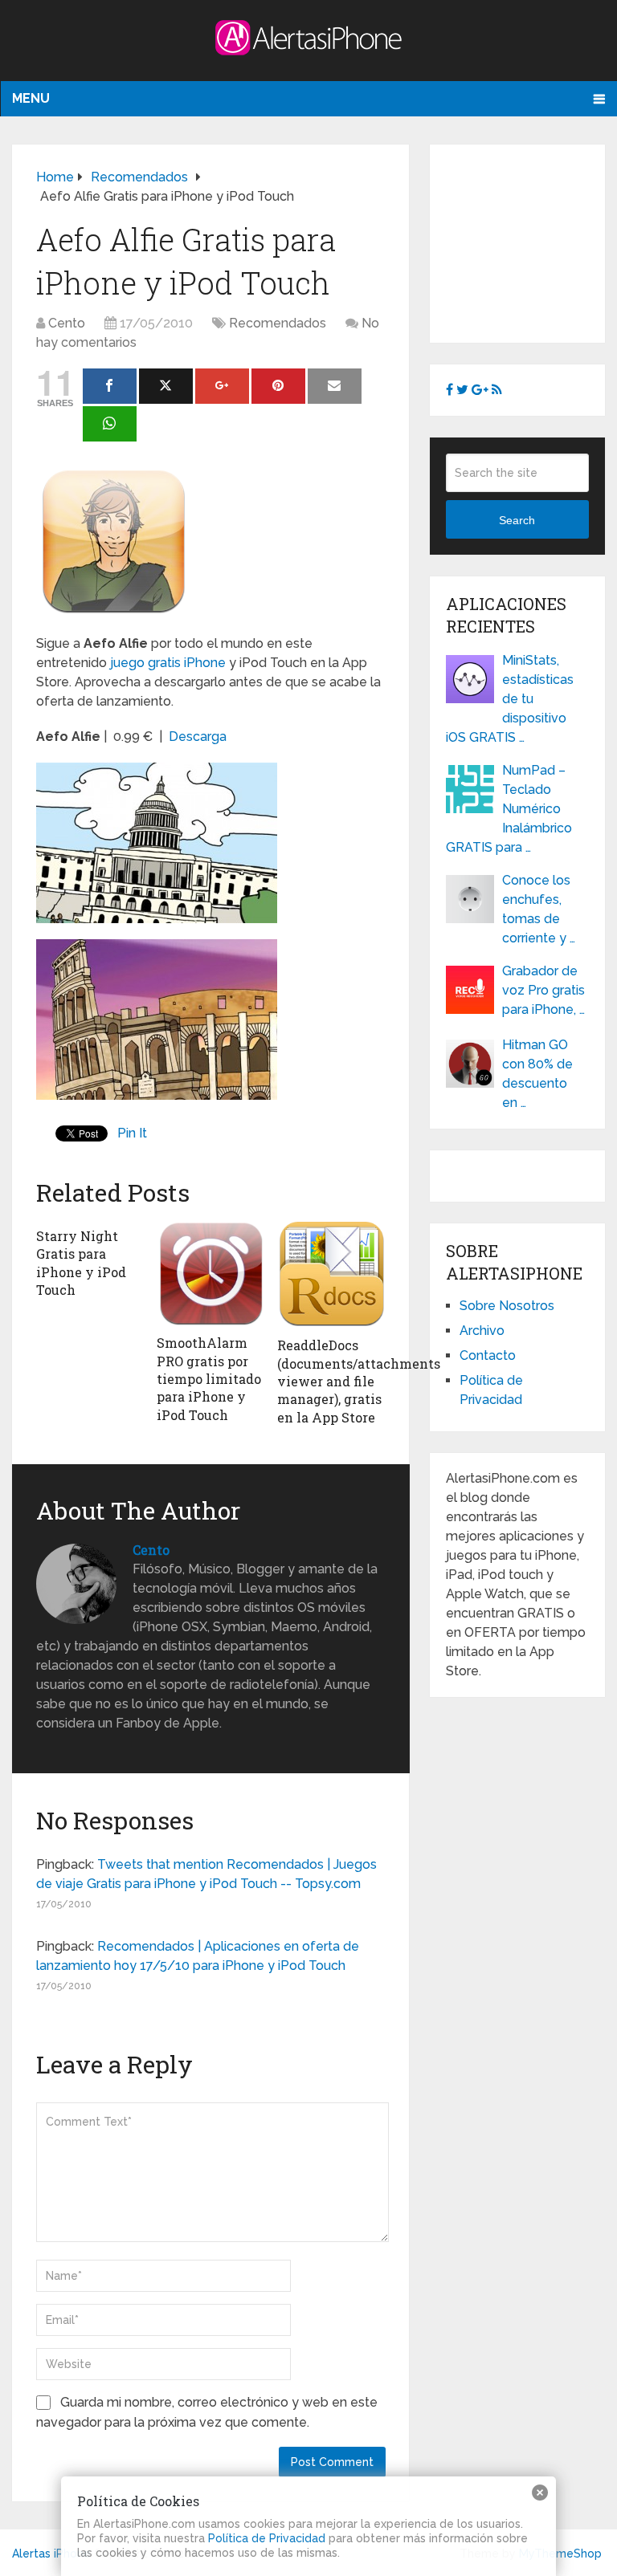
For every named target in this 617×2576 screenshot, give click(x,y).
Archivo (482, 1331)
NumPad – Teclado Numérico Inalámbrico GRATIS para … (509, 809)
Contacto (488, 1355)
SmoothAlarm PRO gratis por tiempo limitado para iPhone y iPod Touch (209, 1379)
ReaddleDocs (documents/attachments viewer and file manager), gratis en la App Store (359, 1381)
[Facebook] (110, 386)
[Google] (222, 386)
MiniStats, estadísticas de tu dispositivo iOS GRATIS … (510, 699)
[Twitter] (166, 386)
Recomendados (278, 323)
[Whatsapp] (110, 424)
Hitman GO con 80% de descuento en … (537, 1074)
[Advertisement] (531, 241)
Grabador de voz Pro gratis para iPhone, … (543, 990)
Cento (67, 323)
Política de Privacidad (267, 2538)
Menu (31, 98)
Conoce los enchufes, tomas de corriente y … (539, 909)
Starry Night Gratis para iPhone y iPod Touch (81, 1263)
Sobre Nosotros (507, 1306)
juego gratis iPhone (168, 663)
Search (517, 520)
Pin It (132, 1133)
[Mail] (335, 386)
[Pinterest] (278, 386)
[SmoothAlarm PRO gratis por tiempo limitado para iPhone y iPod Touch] (211, 1273)
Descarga (198, 737)
